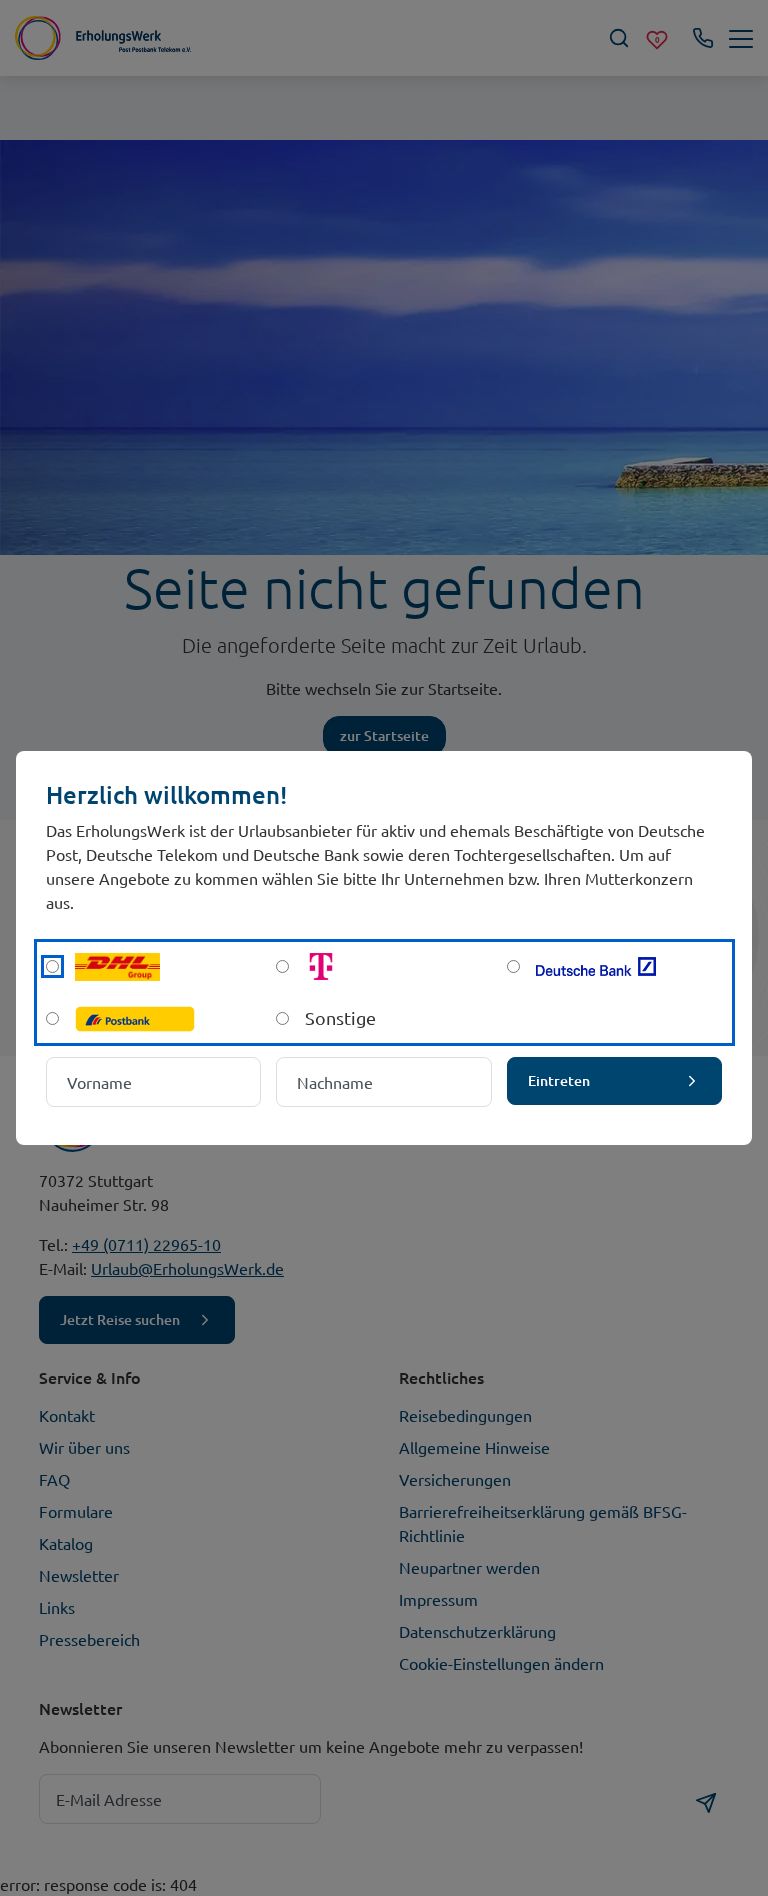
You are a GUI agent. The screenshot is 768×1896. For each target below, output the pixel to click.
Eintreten (559, 1080)
